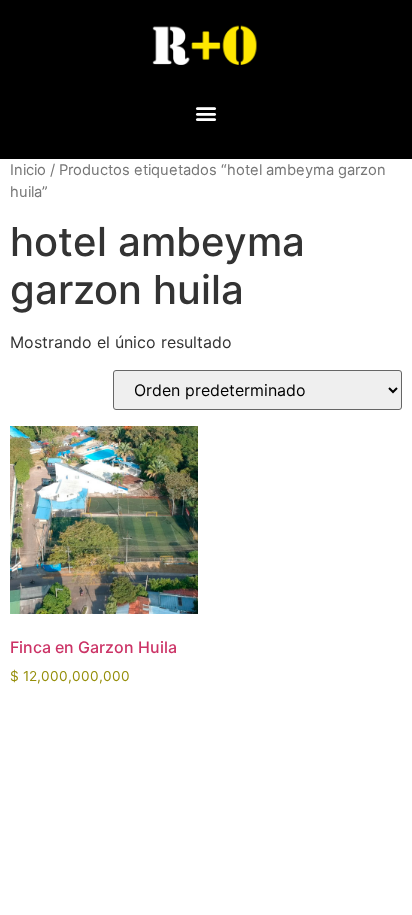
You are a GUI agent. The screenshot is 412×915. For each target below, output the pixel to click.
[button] (206, 112)
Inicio (28, 170)
